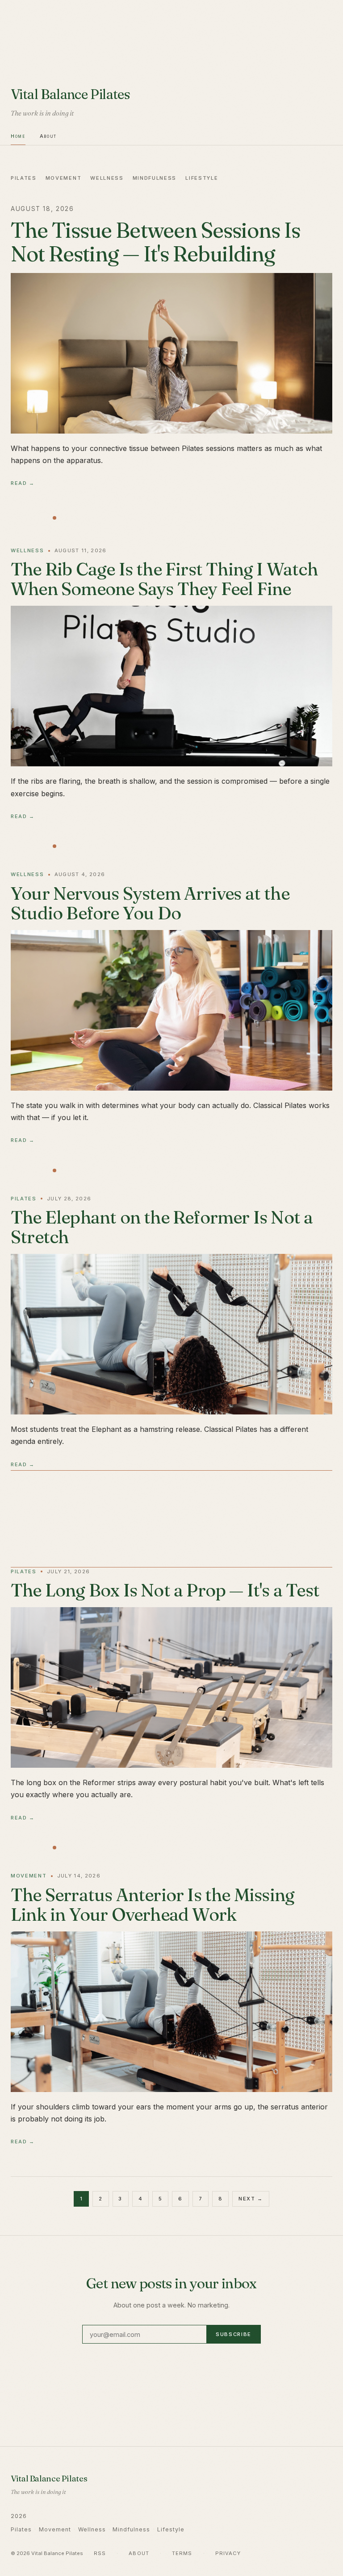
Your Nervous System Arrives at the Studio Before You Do (150, 903)
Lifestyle (202, 178)
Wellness (107, 178)
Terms (182, 2553)
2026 (19, 2516)
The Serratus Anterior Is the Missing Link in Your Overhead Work (153, 1904)
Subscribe (234, 2334)
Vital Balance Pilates (70, 94)
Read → (23, 483)
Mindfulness (155, 178)
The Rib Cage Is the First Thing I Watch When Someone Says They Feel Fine (164, 579)
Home (18, 136)
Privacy (228, 2553)
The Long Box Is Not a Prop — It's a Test (165, 1590)
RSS (100, 2553)
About (48, 136)
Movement (63, 178)
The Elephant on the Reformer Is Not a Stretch (162, 1227)
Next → (251, 2199)
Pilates (24, 178)
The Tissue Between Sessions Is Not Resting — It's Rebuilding (155, 242)
